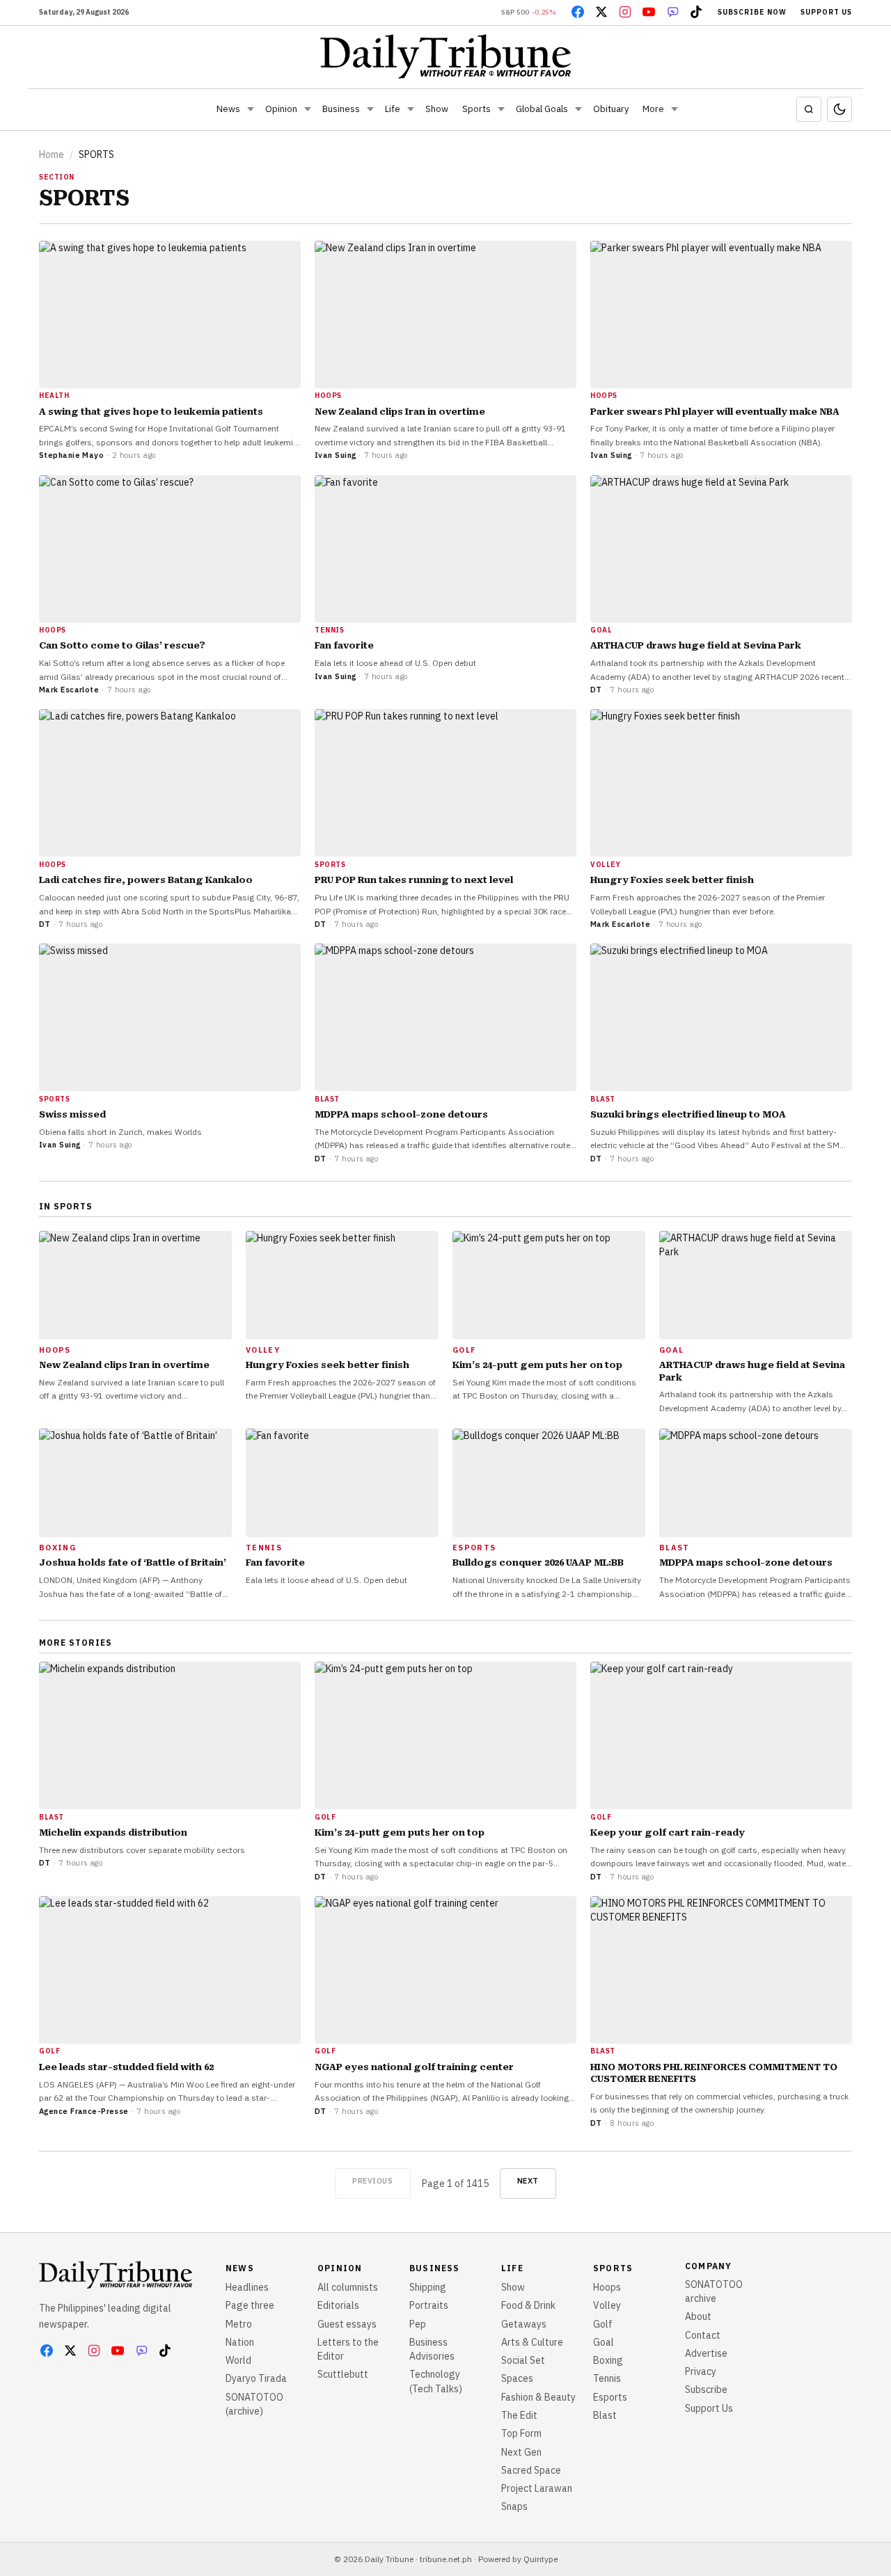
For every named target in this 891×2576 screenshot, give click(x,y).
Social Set (523, 2360)
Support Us (826, 12)
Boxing (608, 2360)
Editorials (338, 2305)
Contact (703, 2335)
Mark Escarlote (69, 690)
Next (528, 2181)
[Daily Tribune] (446, 56)
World (238, 2360)
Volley (607, 2305)
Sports (476, 109)
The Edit (519, 2415)
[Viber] (672, 12)
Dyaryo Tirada (256, 2378)
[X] (601, 12)
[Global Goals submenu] (578, 109)
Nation (240, 2342)
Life (393, 109)
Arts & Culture (532, 2342)
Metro (239, 2324)
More (653, 109)
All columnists (348, 2287)
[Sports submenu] (501, 109)
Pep (418, 2324)
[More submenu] (675, 109)
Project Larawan (537, 2488)
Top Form (521, 2433)
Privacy (701, 2371)
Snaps (514, 2506)
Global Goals (542, 109)
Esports (610, 2397)
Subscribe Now (752, 12)
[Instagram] (625, 12)
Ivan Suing (335, 455)
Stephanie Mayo (71, 455)
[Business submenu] (370, 109)
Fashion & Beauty (538, 2397)
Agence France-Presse (84, 2111)
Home (52, 154)
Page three (250, 2305)
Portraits (429, 2305)
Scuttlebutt (343, 2374)
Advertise (706, 2353)
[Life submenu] (411, 109)
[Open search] (809, 109)
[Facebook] (578, 12)
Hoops (607, 2287)
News (228, 109)
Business (341, 109)
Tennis (607, 2378)
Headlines (247, 2287)
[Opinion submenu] (308, 109)
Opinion (281, 109)
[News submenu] (251, 109)
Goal (604, 2342)
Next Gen (521, 2452)
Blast (605, 2415)
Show (437, 109)
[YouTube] (649, 12)
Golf (603, 2324)
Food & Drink (528, 2305)
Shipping (428, 2287)
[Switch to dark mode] (839, 109)
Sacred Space (531, 2470)
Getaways (524, 2324)
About (698, 2316)
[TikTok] (696, 12)
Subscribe (706, 2390)
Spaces (517, 2378)
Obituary (611, 109)
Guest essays (347, 2324)
